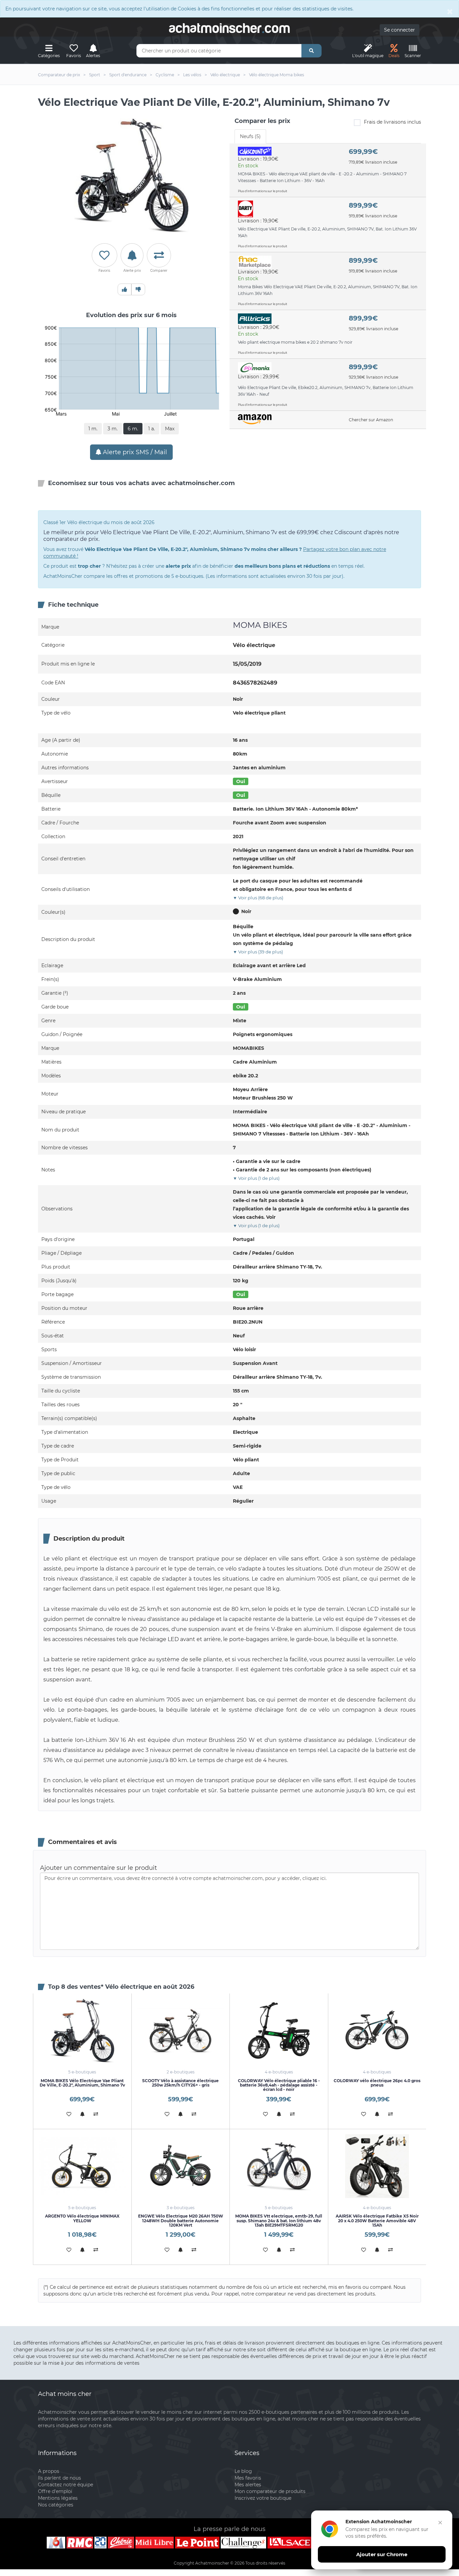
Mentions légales (58, 2498)
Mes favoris (248, 2478)
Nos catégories (56, 2505)
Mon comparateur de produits (270, 2491)
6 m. (133, 429)
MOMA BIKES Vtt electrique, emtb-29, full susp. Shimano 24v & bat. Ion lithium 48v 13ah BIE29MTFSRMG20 (279, 2220)
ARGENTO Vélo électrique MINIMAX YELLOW (82, 2218)
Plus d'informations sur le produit (263, 191)
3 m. (113, 429)
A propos (49, 2471)
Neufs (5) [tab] (250, 136)
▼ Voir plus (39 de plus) (258, 952)
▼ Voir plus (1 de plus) (256, 1178)
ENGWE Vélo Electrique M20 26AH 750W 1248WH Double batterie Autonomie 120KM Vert (181, 2220)
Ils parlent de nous (59, 2478)
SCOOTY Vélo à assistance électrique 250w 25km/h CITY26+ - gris (180, 2083)
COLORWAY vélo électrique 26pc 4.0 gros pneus (377, 2083)
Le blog (243, 2471)
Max (170, 429)
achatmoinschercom (229, 28)
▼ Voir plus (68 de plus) (258, 898)
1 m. (93, 429)
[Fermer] (440, 2523)
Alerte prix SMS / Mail (134, 452)
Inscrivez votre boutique (263, 2498)
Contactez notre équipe (66, 2485)
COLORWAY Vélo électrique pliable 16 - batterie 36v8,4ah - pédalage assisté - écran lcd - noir (279, 2085)
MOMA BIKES (260, 625)
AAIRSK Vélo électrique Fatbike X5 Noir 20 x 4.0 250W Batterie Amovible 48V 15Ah (377, 2220)
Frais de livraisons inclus (392, 122)
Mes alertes (248, 2485)
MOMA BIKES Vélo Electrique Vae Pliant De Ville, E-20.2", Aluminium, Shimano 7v (82, 2083)
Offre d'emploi (55, 2491)
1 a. (152, 429)
